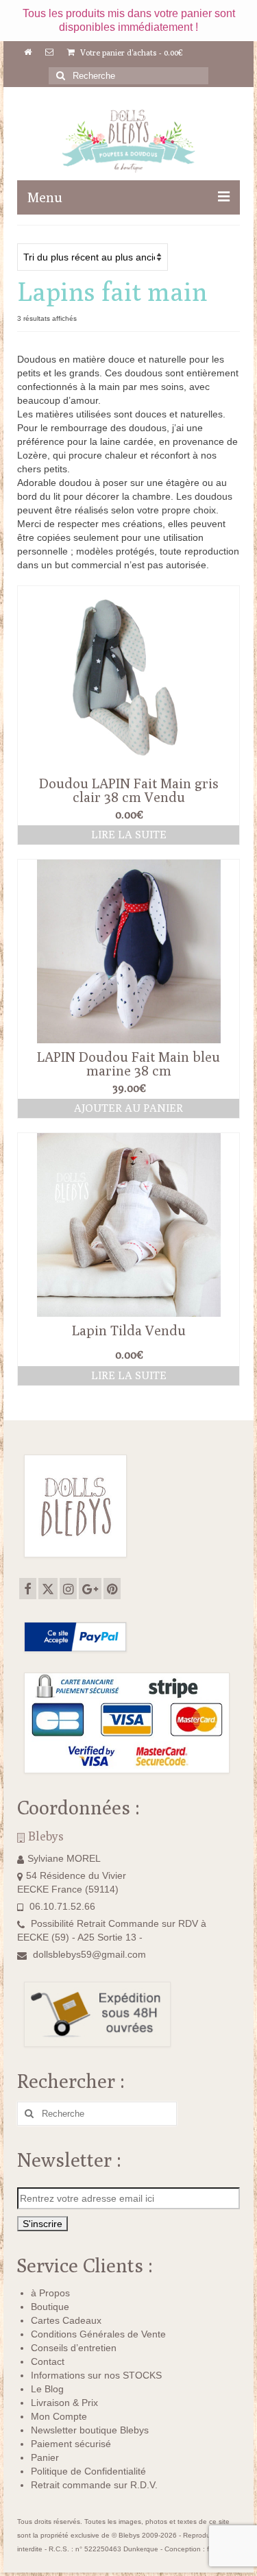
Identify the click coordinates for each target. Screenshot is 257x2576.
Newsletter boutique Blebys (90, 2430)
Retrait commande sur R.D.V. (94, 2485)
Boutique (50, 2307)
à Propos (50, 2293)
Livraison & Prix (64, 2403)
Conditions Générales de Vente (98, 2334)
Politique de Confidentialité (88, 2471)
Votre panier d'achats (131, 52)
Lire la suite (129, 835)
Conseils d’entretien (74, 2348)
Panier (45, 2457)
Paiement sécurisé (71, 2444)
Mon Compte (59, 2416)
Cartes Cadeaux (66, 2320)
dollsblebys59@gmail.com (89, 1954)
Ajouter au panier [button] (128, 1108)
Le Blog (47, 2389)
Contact (48, 2361)
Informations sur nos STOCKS (96, 2375)
